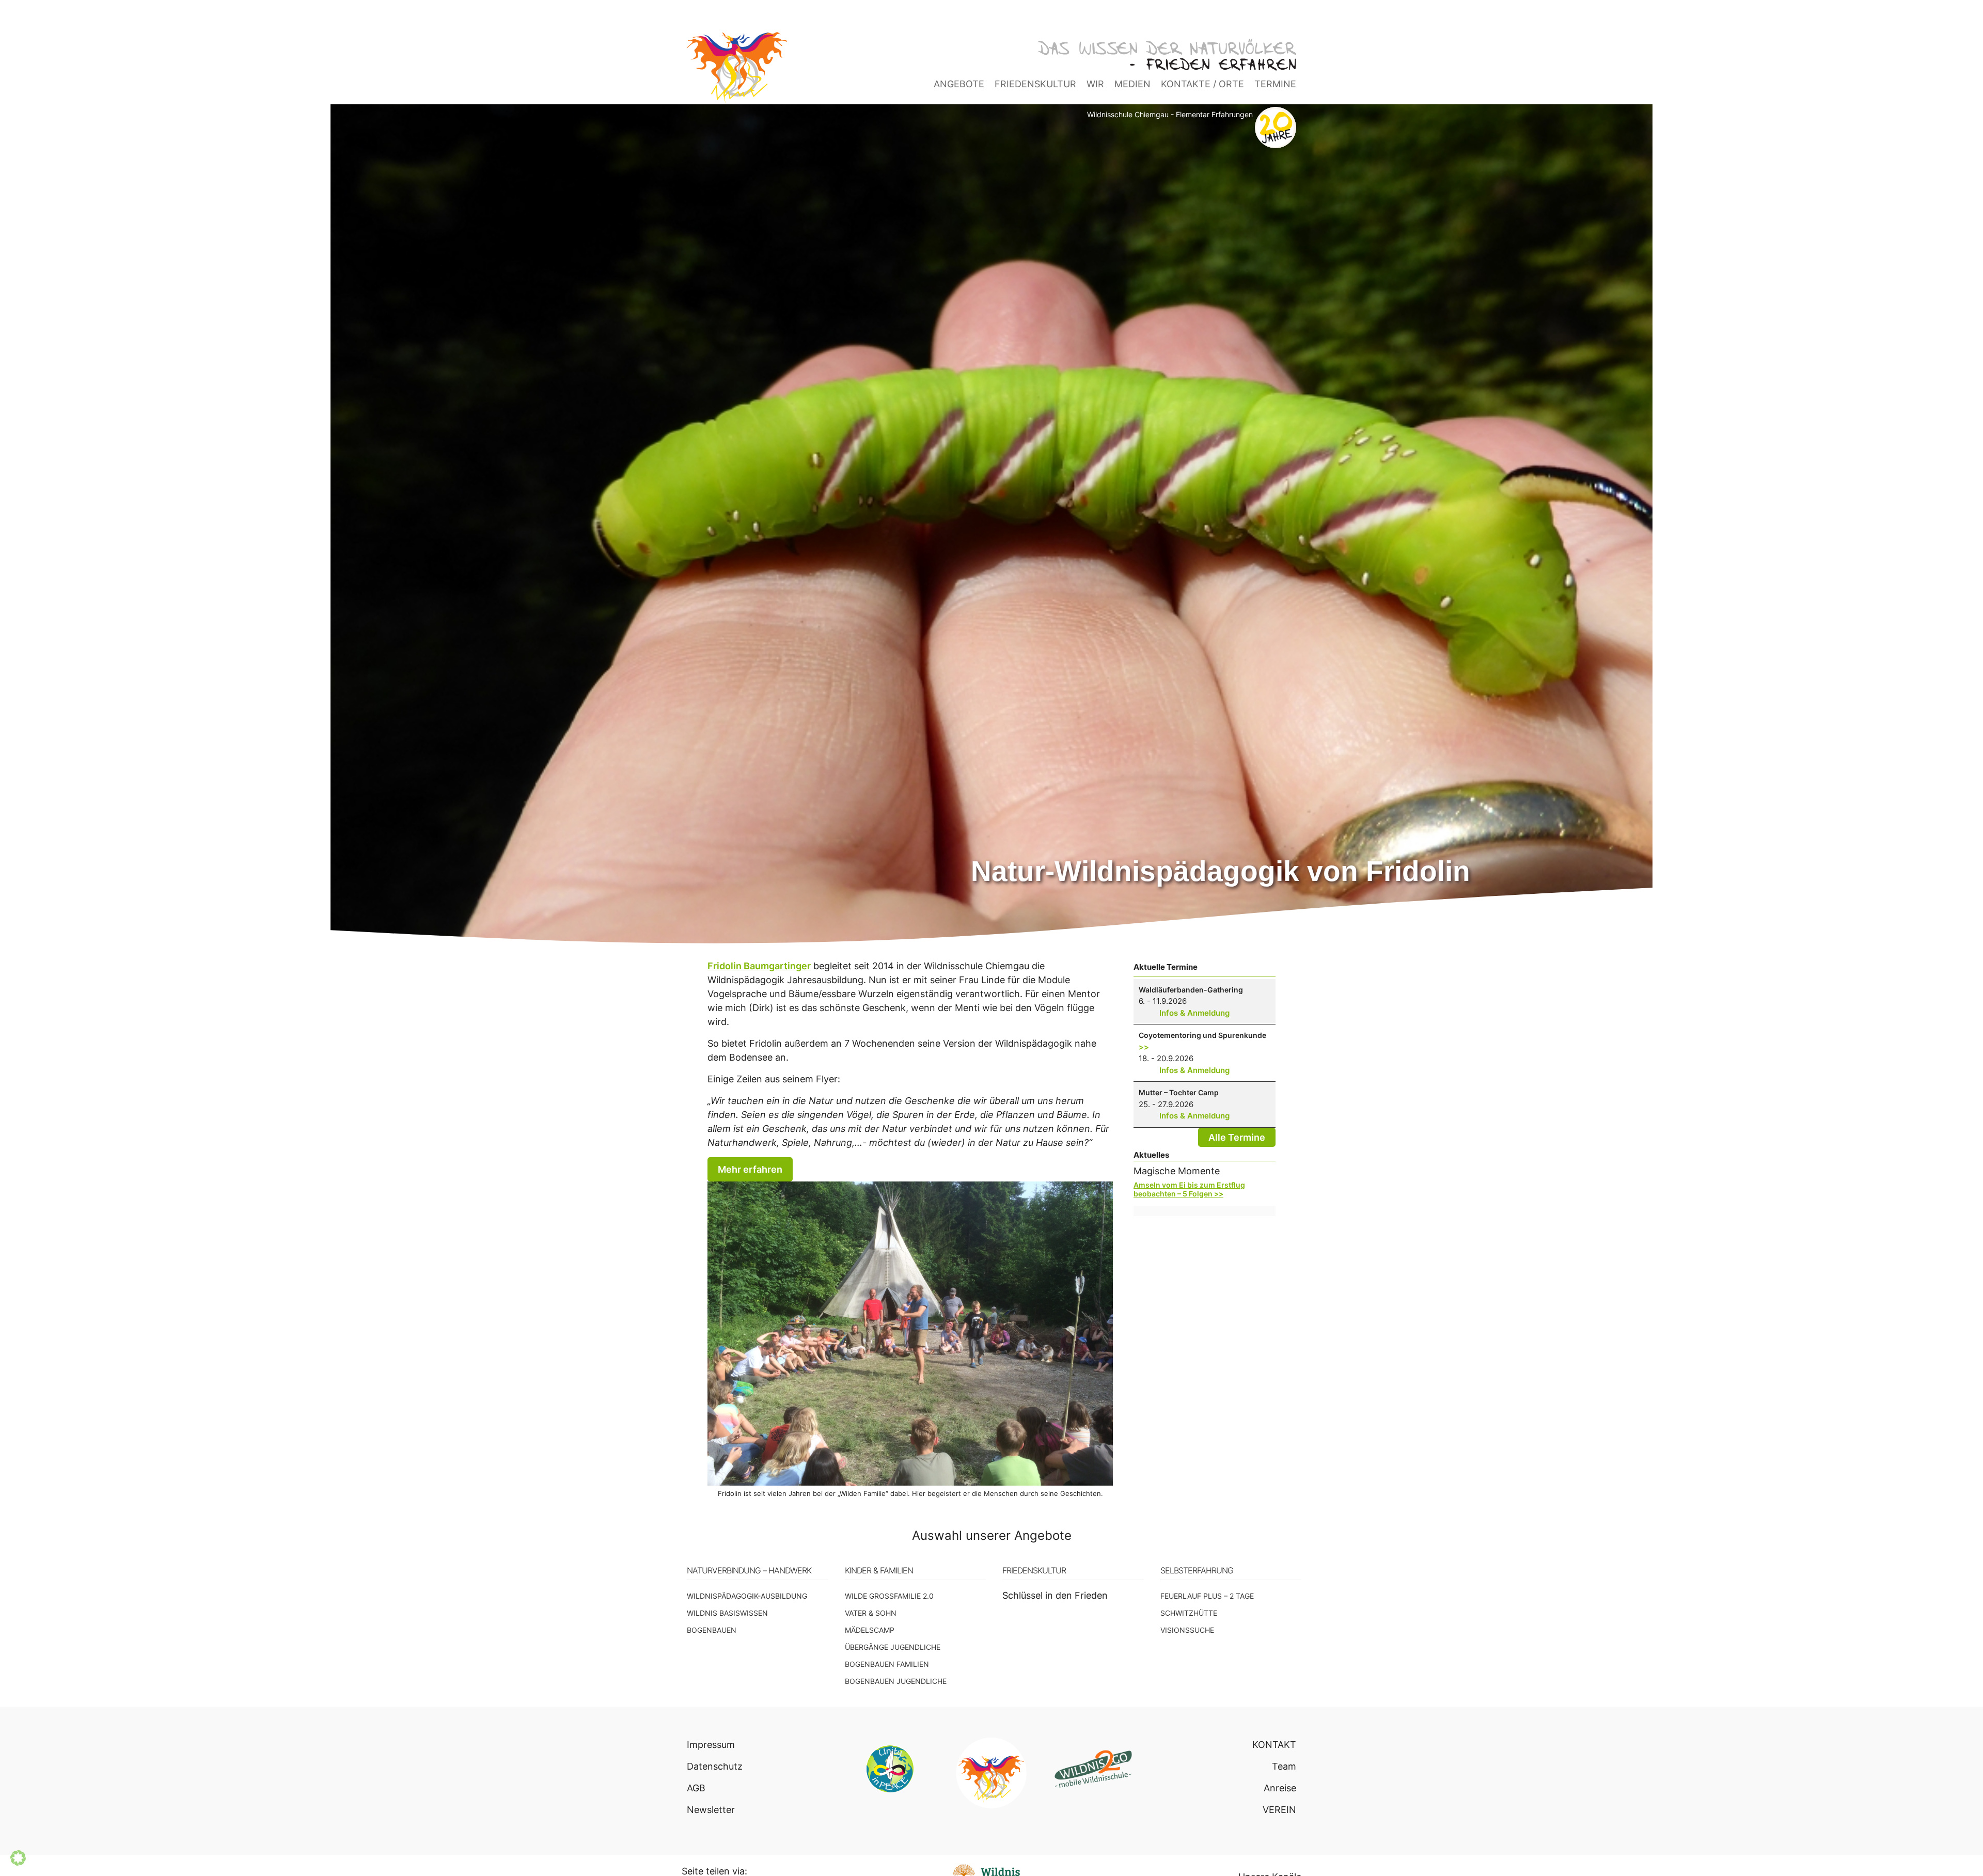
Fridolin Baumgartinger (759, 966)
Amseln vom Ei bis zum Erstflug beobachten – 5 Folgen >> (1189, 1189)
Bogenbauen (712, 1630)
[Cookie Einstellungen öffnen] (18, 1862)
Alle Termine (1237, 1137)
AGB (696, 1788)
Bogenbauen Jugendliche (896, 1681)
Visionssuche (1187, 1630)
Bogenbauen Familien (887, 1664)
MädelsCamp (870, 1630)
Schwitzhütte (1189, 1613)
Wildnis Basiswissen (727, 1613)
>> (1144, 1047)
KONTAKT (1274, 1745)
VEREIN (1279, 1810)
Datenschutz (715, 1766)
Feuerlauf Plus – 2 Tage (1207, 1596)
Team (1284, 1766)
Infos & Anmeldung (1194, 1013)
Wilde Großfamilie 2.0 (889, 1596)
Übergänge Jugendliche (893, 1647)
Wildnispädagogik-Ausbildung (747, 1596)
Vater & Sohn (871, 1613)
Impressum (711, 1745)
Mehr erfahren (750, 1169)
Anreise (1280, 1788)
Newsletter (711, 1810)
